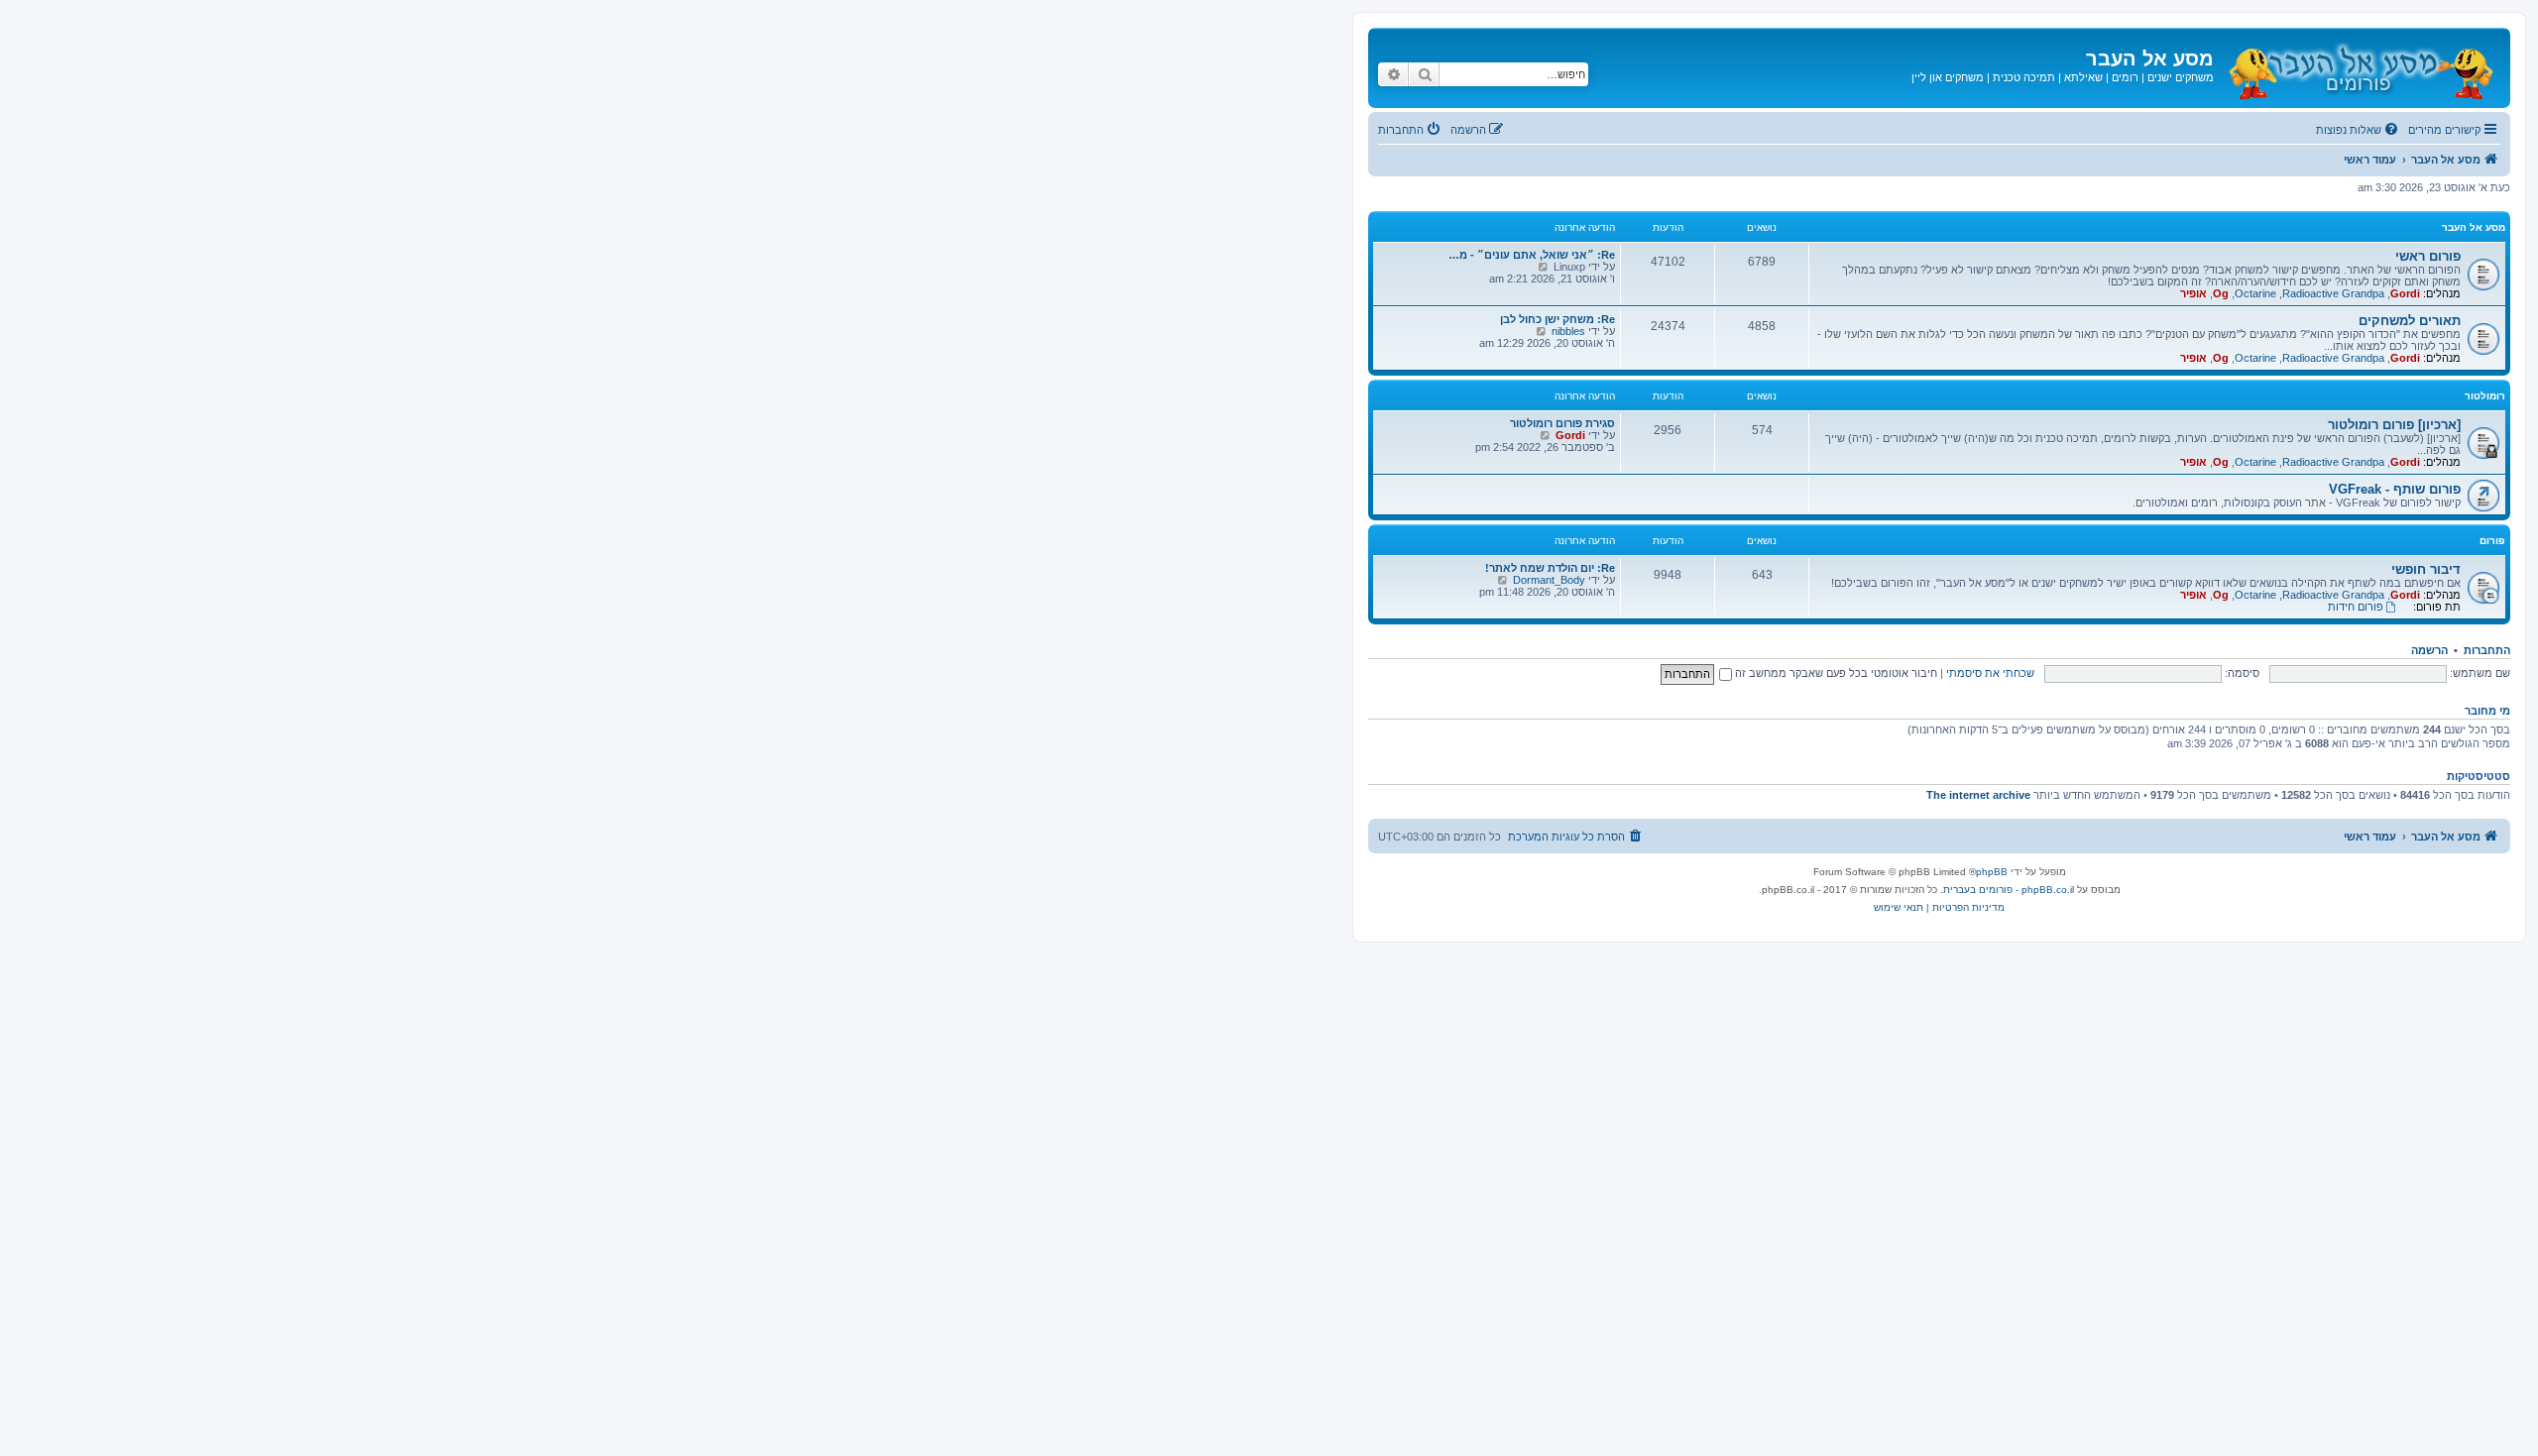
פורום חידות (2356, 607)
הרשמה (2429, 650)
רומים (2125, 77)
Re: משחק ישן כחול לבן (1557, 319)
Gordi (2405, 293)
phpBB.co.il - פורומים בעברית (2009, 890)
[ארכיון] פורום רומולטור (2394, 425)
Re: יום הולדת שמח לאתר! (1550, 568)
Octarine (2255, 293)
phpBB (1992, 872)
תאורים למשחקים (2410, 321)
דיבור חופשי (2426, 569)
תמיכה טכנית (2024, 77)
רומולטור (2485, 396)
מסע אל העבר (2474, 227)
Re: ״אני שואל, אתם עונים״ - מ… (1532, 255)
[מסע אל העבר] (2360, 68)
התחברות (2487, 650)
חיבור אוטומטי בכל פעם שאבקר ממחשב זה (1835, 673)
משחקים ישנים (2181, 77)
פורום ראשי (2428, 256)
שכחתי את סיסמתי (1990, 673)
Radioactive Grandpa (2333, 293)
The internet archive (1978, 795)
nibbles (1568, 331)
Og (2221, 293)
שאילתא (2083, 77)
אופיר (2193, 293)
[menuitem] (2359, 130)
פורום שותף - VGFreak (2395, 489)
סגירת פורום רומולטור (1562, 423)
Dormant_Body (1549, 580)
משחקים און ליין (1948, 77)
